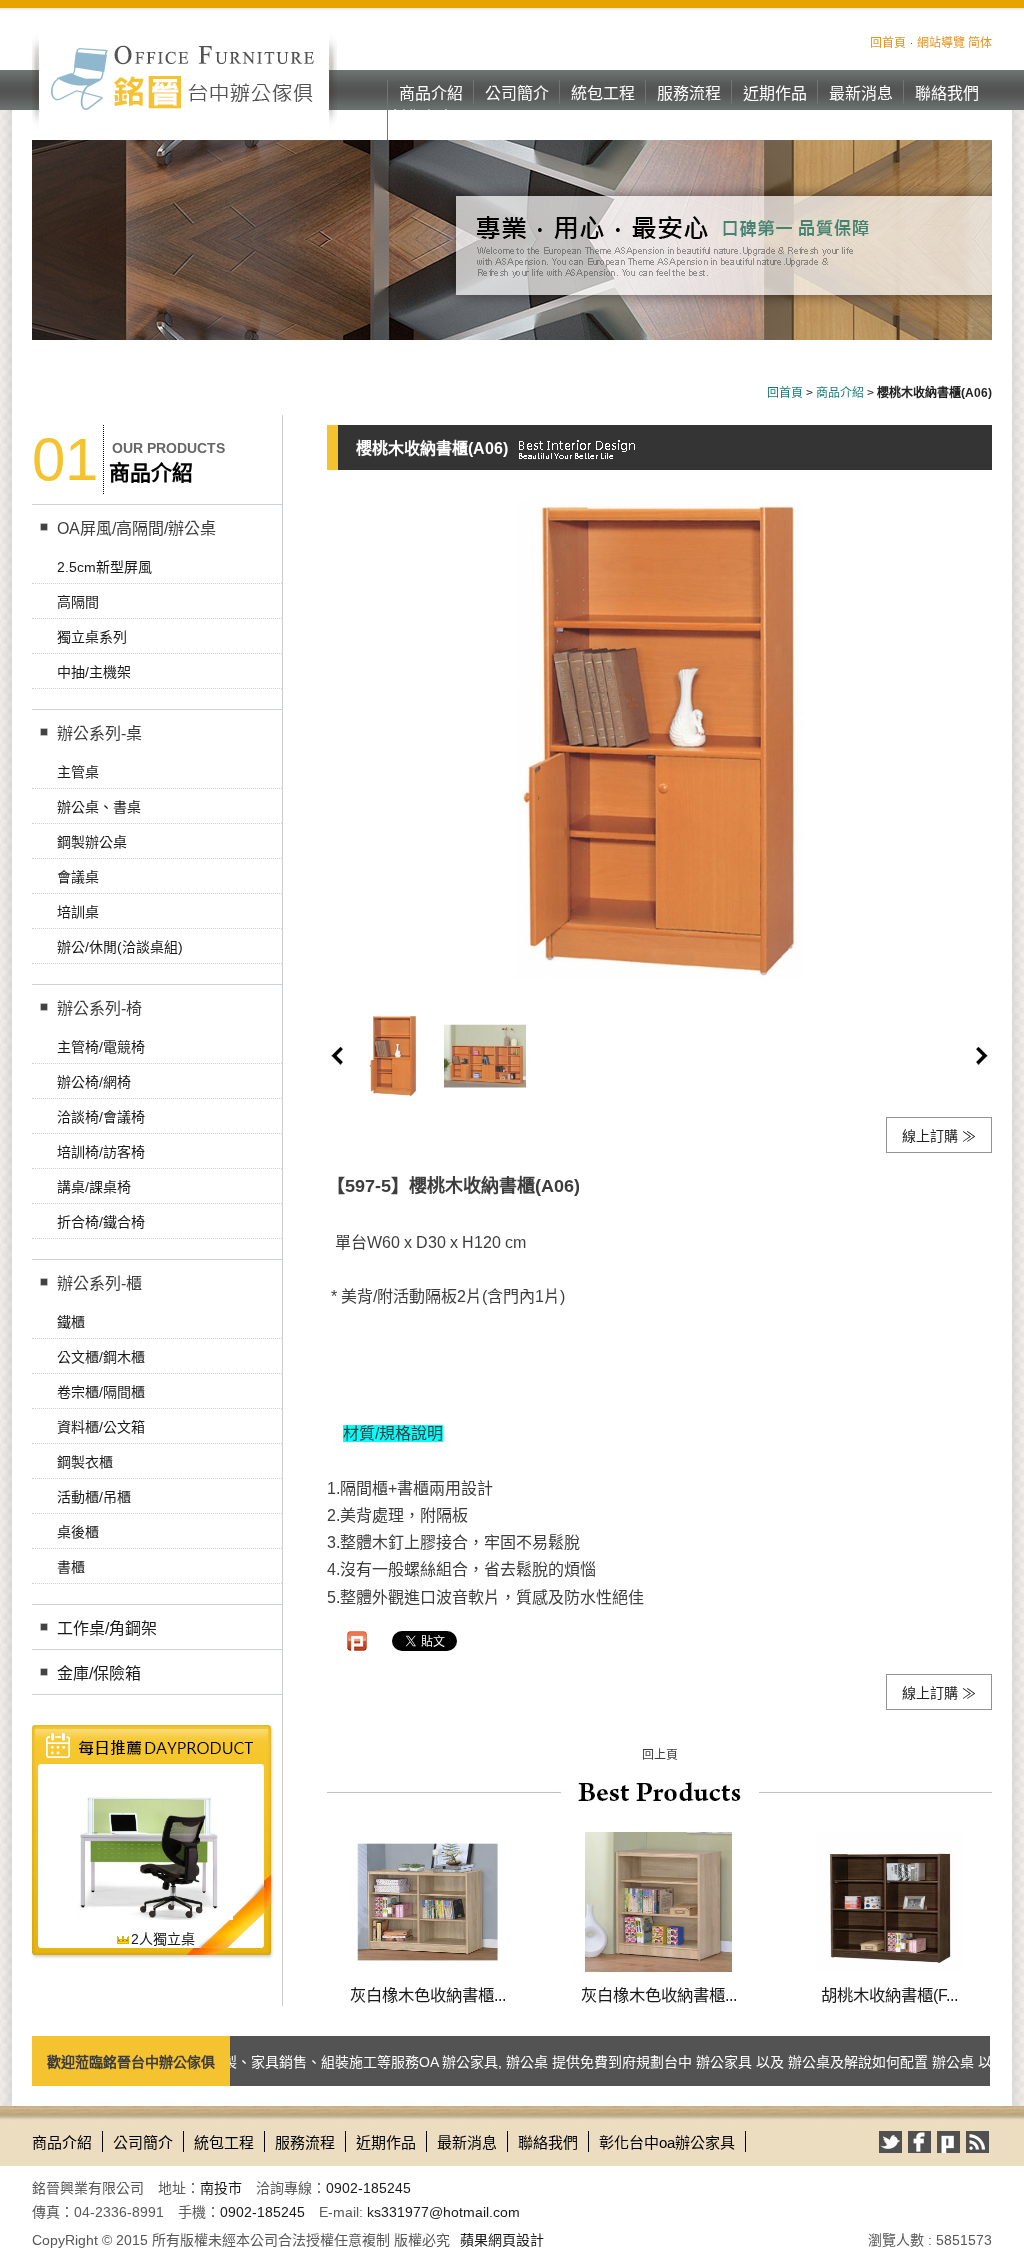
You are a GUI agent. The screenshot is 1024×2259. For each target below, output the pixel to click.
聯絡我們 (947, 93)
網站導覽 (941, 43)
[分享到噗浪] (948, 2142)
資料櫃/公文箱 (101, 1427)
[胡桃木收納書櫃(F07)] (889, 1901)
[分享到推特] (890, 2142)
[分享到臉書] (919, 2142)
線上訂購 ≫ (939, 1136)
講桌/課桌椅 (94, 1187)
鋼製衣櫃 (85, 1462)
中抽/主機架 (94, 672)
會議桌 (78, 877)
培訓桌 (78, 912)
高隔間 (78, 602)
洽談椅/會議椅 (101, 1117)
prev (337, 1056)
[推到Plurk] (357, 1641)
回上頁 (660, 1755)
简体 (980, 43)
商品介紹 (431, 93)
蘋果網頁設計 (502, 2240)
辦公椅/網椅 (94, 1082)
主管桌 (78, 772)
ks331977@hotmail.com (443, 2212)
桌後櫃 (78, 1532)
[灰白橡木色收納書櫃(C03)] (658, 1901)
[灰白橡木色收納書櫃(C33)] (427, 1901)
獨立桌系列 (92, 637)
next (982, 1056)
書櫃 (71, 1567)
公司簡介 (517, 93)
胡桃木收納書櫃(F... (889, 1995)
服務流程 (689, 93)
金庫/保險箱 (99, 1673)
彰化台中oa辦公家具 (431, 129)
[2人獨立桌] (150, 1849)
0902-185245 (368, 2188)
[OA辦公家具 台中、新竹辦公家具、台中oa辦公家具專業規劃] (184, 77)
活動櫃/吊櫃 (94, 1497)
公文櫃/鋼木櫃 (101, 1357)
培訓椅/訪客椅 (101, 1152)
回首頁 (888, 43)
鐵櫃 (71, 1322)
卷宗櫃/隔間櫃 (101, 1392)
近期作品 (775, 93)
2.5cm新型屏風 (104, 567)
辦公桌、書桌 (99, 807)
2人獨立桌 (163, 1939)
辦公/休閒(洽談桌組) (120, 947)
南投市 (221, 2188)
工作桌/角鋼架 (107, 1628)
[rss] (977, 2142)
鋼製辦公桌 (92, 842)
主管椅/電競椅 (101, 1047)
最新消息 (861, 93)
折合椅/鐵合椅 (101, 1222)
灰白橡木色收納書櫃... (428, 1995)
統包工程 (603, 93)
